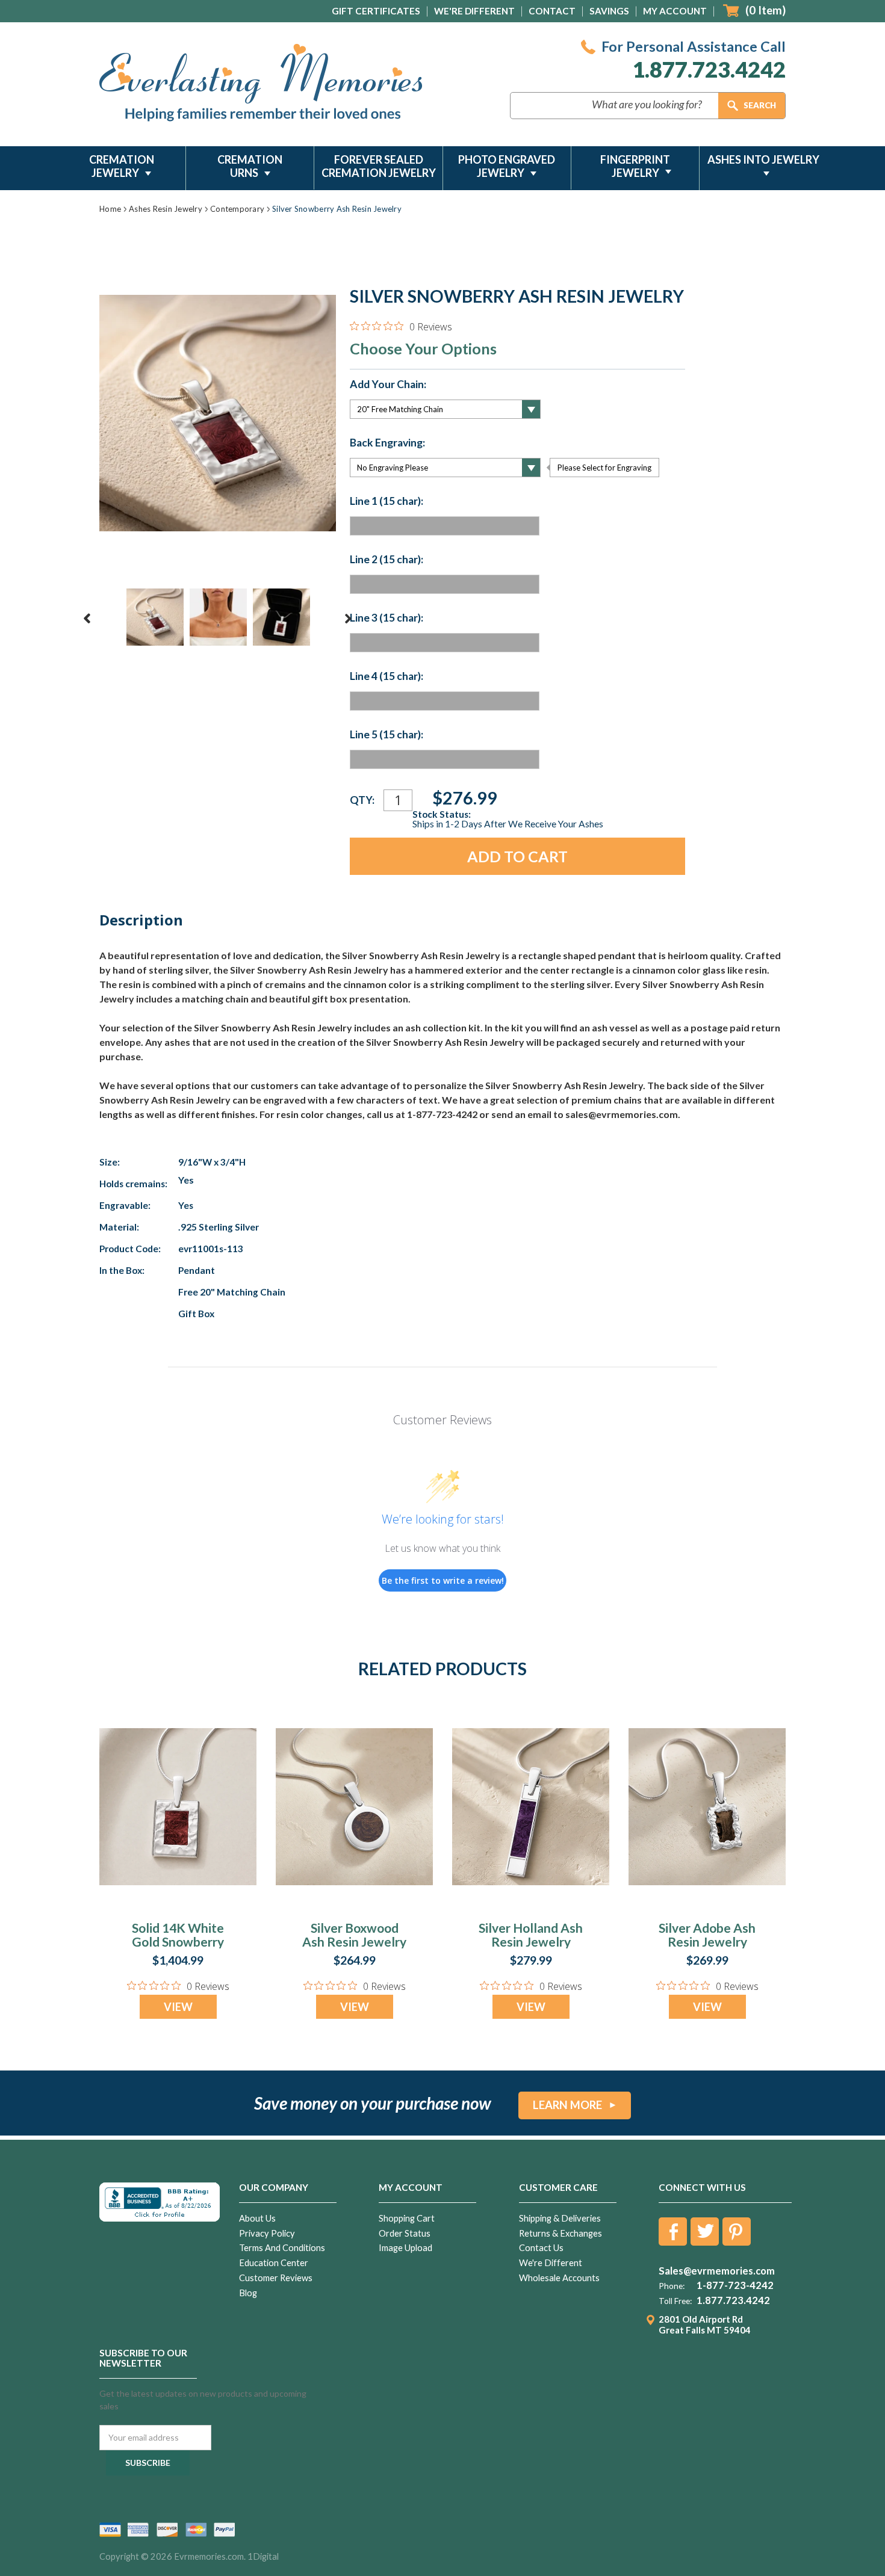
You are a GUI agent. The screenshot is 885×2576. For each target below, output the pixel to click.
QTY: (362, 800)
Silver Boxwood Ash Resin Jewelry (354, 1935)
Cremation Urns (250, 166)
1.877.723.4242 (709, 69)
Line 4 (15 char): (387, 676)
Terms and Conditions (282, 2248)
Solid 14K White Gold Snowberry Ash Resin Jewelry (178, 1941)
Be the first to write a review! (443, 1580)
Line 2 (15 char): (387, 560)
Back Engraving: (387, 443)
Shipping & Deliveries (560, 2218)
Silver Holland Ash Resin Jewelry (531, 1935)
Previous (87, 619)
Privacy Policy (267, 2233)
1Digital (263, 2556)
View (178, 2007)
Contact (552, 11)
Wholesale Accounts (559, 2278)
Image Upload (405, 2248)
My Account (675, 11)
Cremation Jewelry (122, 166)
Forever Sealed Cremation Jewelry (379, 166)
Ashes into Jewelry (763, 159)
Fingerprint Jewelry (635, 166)
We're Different (474, 11)
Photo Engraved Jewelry (507, 166)
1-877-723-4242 (735, 2285)
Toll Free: (675, 2301)
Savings (609, 11)
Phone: (672, 2286)
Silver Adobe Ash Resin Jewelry (707, 1935)
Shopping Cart (407, 2218)
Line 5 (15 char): (387, 735)
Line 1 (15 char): (387, 501)
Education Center (274, 2263)
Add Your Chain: (388, 385)
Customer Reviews (276, 2278)
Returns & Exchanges (560, 2233)
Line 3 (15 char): (387, 618)
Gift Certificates (376, 11)
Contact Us (541, 2248)
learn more (567, 2105)
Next (348, 619)
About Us (257, 2218)
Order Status (405, 2233)
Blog (248, 2293)
